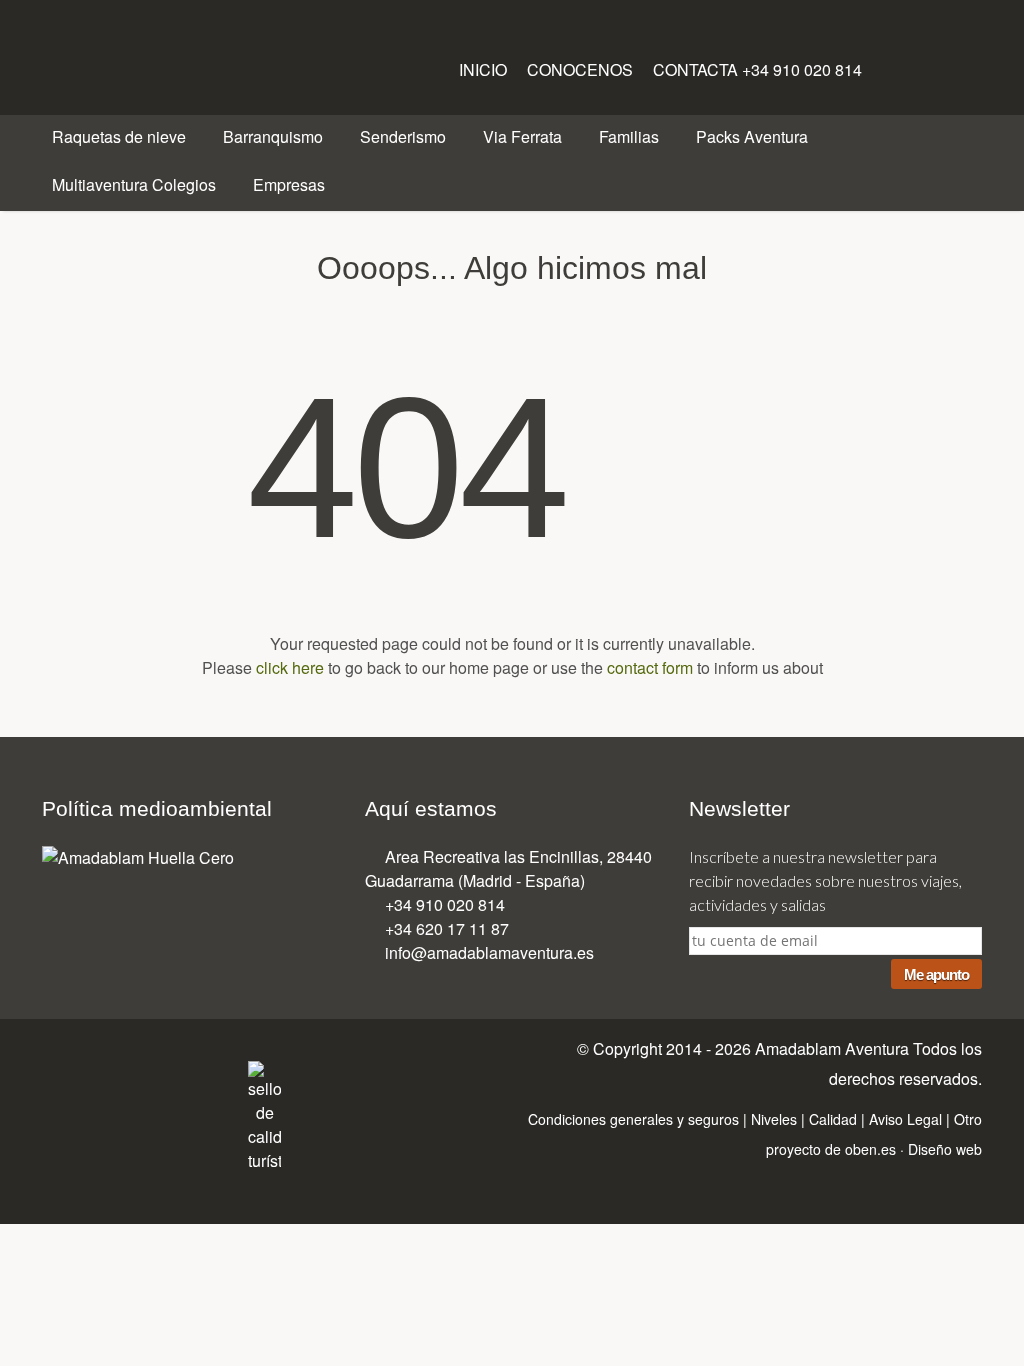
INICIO (485, 69)
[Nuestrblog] (223, 1076)
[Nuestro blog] (938, 65)
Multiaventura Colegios (136, 184)
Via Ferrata (524, 136)
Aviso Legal (905, 1119)
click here (290, 667)
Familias (631, 136)
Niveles (774, 1119)
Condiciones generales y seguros (633, 1119)
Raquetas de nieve (121, 136)
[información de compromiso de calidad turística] (264, 1114)
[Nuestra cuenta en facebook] (886, 65)
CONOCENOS (582, 69)
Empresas (291, 184)
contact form (650, 667)
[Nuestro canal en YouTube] (182, 1076)
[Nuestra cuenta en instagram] (964, 65)
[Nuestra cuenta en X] (912, 65)
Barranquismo (275, 136)
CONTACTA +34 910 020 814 (757, 69)
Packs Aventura (754, 136)
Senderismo (405, 136)
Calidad (833, 1119)
